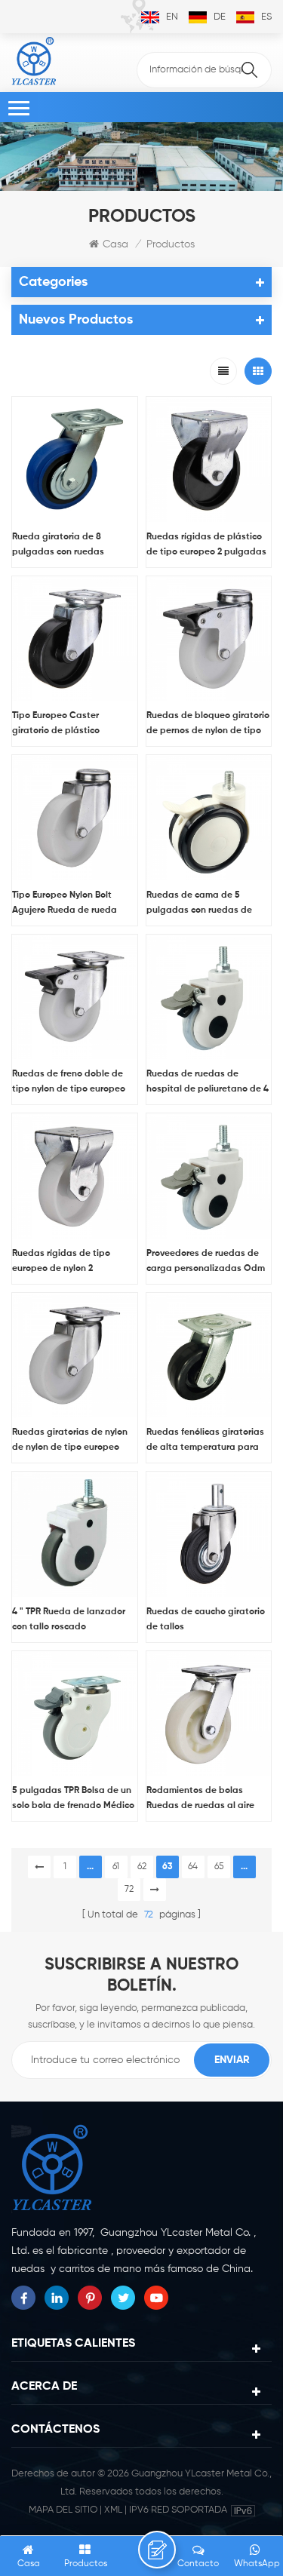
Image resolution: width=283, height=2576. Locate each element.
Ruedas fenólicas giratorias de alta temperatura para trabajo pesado (205, 1442)
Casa (115, 244)
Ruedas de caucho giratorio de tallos (206, 1620)
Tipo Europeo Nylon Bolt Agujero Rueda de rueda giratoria (65, 904)
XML (113, 2510)
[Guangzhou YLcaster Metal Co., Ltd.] (34, 61)
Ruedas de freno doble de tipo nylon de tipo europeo (69, 1082)
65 (219, 1867)
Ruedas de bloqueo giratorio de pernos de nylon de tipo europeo (208, 725)
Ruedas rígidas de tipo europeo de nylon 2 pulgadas (61, 1263)
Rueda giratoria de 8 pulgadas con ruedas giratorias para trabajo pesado (62, 546)
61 (116, 1867)
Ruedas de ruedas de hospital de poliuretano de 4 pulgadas (208, 1083)
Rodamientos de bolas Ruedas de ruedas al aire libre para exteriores (200, 1800)
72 (129, 1890)
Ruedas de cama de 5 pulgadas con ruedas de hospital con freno (199, 904)
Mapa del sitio (63, 2510)
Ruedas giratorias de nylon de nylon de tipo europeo (70, 1440)
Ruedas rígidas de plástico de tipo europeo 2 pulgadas (206, 545)
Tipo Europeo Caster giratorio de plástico (56, 723)
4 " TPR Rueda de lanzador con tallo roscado (69, 1620)
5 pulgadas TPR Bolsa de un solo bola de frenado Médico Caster (73, 1800)
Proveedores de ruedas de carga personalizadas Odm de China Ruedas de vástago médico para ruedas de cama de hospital (207, 1263)
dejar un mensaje (157, 2550)
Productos (171, 244)
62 (142, 1867)
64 (193, 1867)
